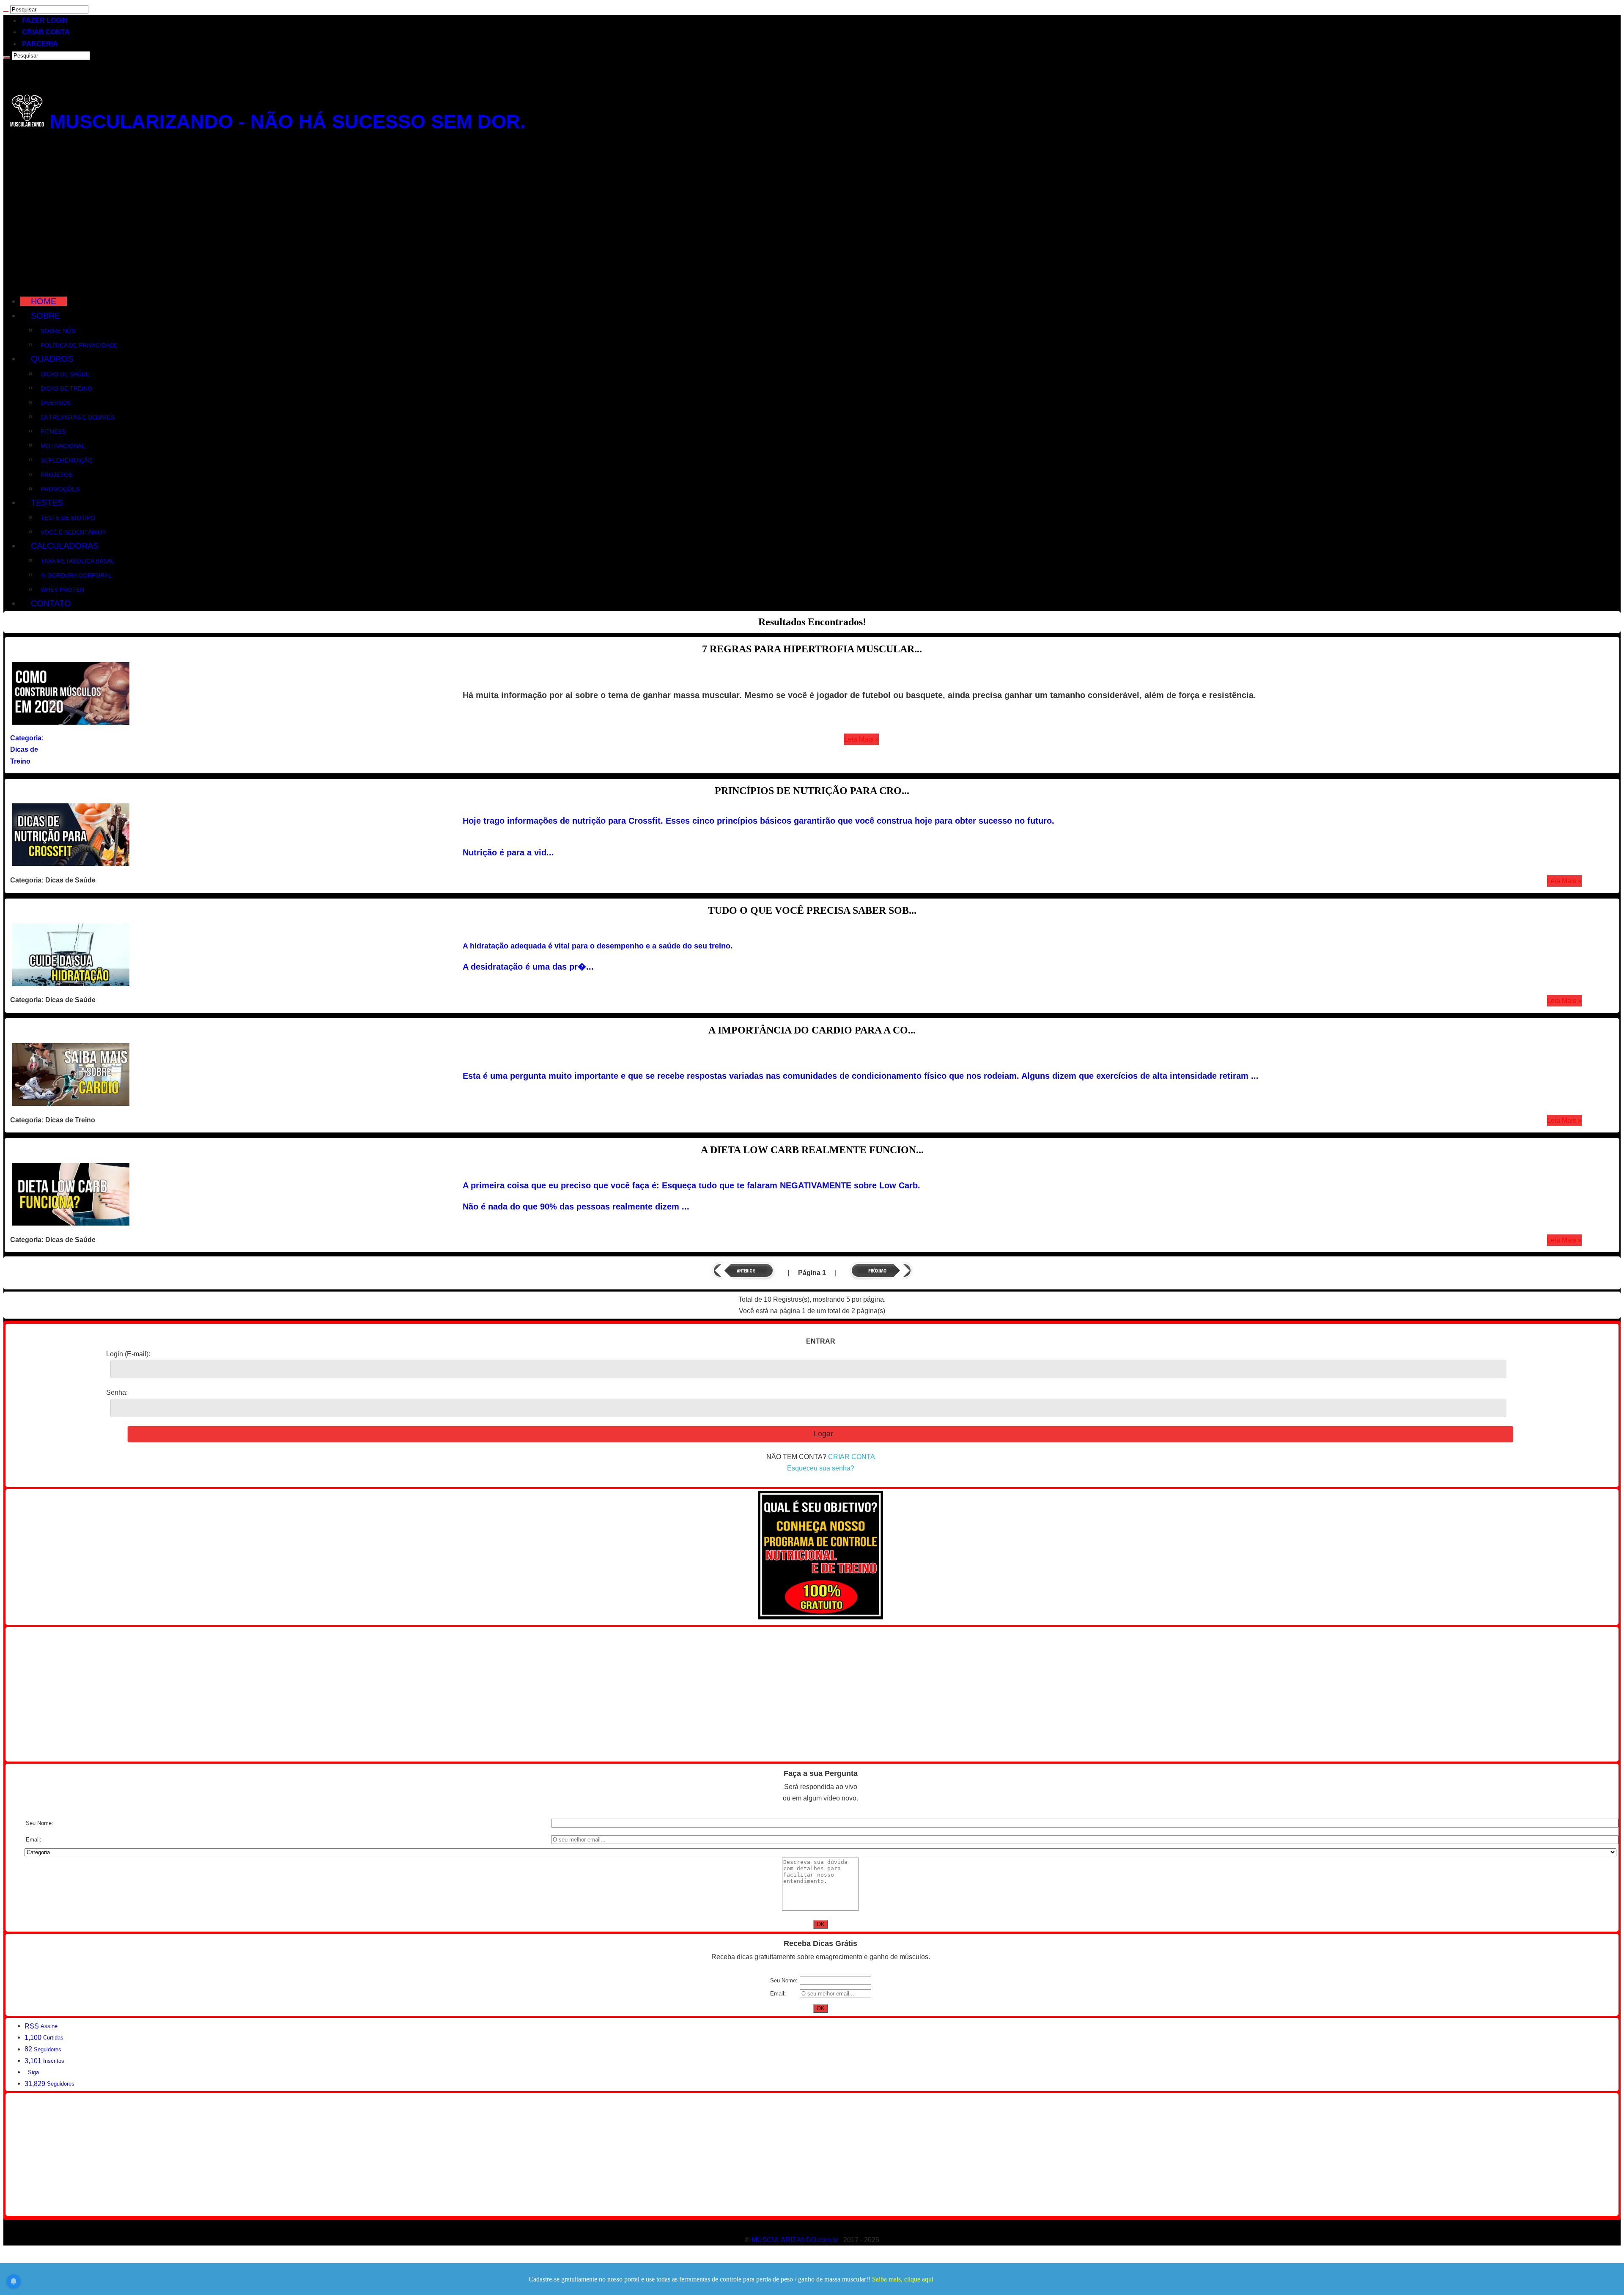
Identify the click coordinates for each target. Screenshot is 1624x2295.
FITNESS (53, 432)
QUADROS (52, 359)
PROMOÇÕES (60, 489)
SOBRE (45, 316)
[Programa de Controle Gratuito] (821, 1617)
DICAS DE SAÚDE (65, 374)
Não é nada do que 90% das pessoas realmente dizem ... (576, 1207)
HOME (44, 301)
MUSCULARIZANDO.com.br (795, 2240)
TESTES (47, 503)
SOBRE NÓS (58, 331)
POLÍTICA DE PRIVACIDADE (79, 345)
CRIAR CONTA (46, 32)
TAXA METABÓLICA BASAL (77, 561)
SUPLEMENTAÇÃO (67, 460)
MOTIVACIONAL (63, 446)
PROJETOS (56, 475)
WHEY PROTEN (62, 590)
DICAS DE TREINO (66, 388)
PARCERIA (40, 44)
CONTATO (51, 603)
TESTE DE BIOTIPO (68, 518)
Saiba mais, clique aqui (903, 2279)
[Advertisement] (812, 216)
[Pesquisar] (6, 11)
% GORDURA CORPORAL (76, 575)
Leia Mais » (861, 739)
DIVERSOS (56, 403)
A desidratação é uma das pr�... (528, 967)
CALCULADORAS (65, 546)
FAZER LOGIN (45, 21)
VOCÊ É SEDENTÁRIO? (73, 532)
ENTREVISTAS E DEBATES (78, 417)
